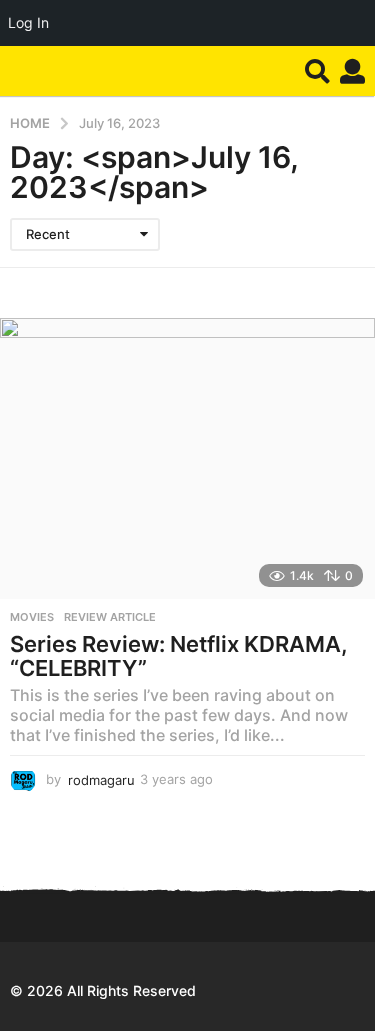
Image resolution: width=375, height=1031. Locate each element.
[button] (317, 71)
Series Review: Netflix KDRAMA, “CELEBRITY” (179, 656)
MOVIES (32, 617)
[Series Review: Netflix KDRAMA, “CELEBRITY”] (187, 458)
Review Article (110, 617)
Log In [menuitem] (28, 22)
